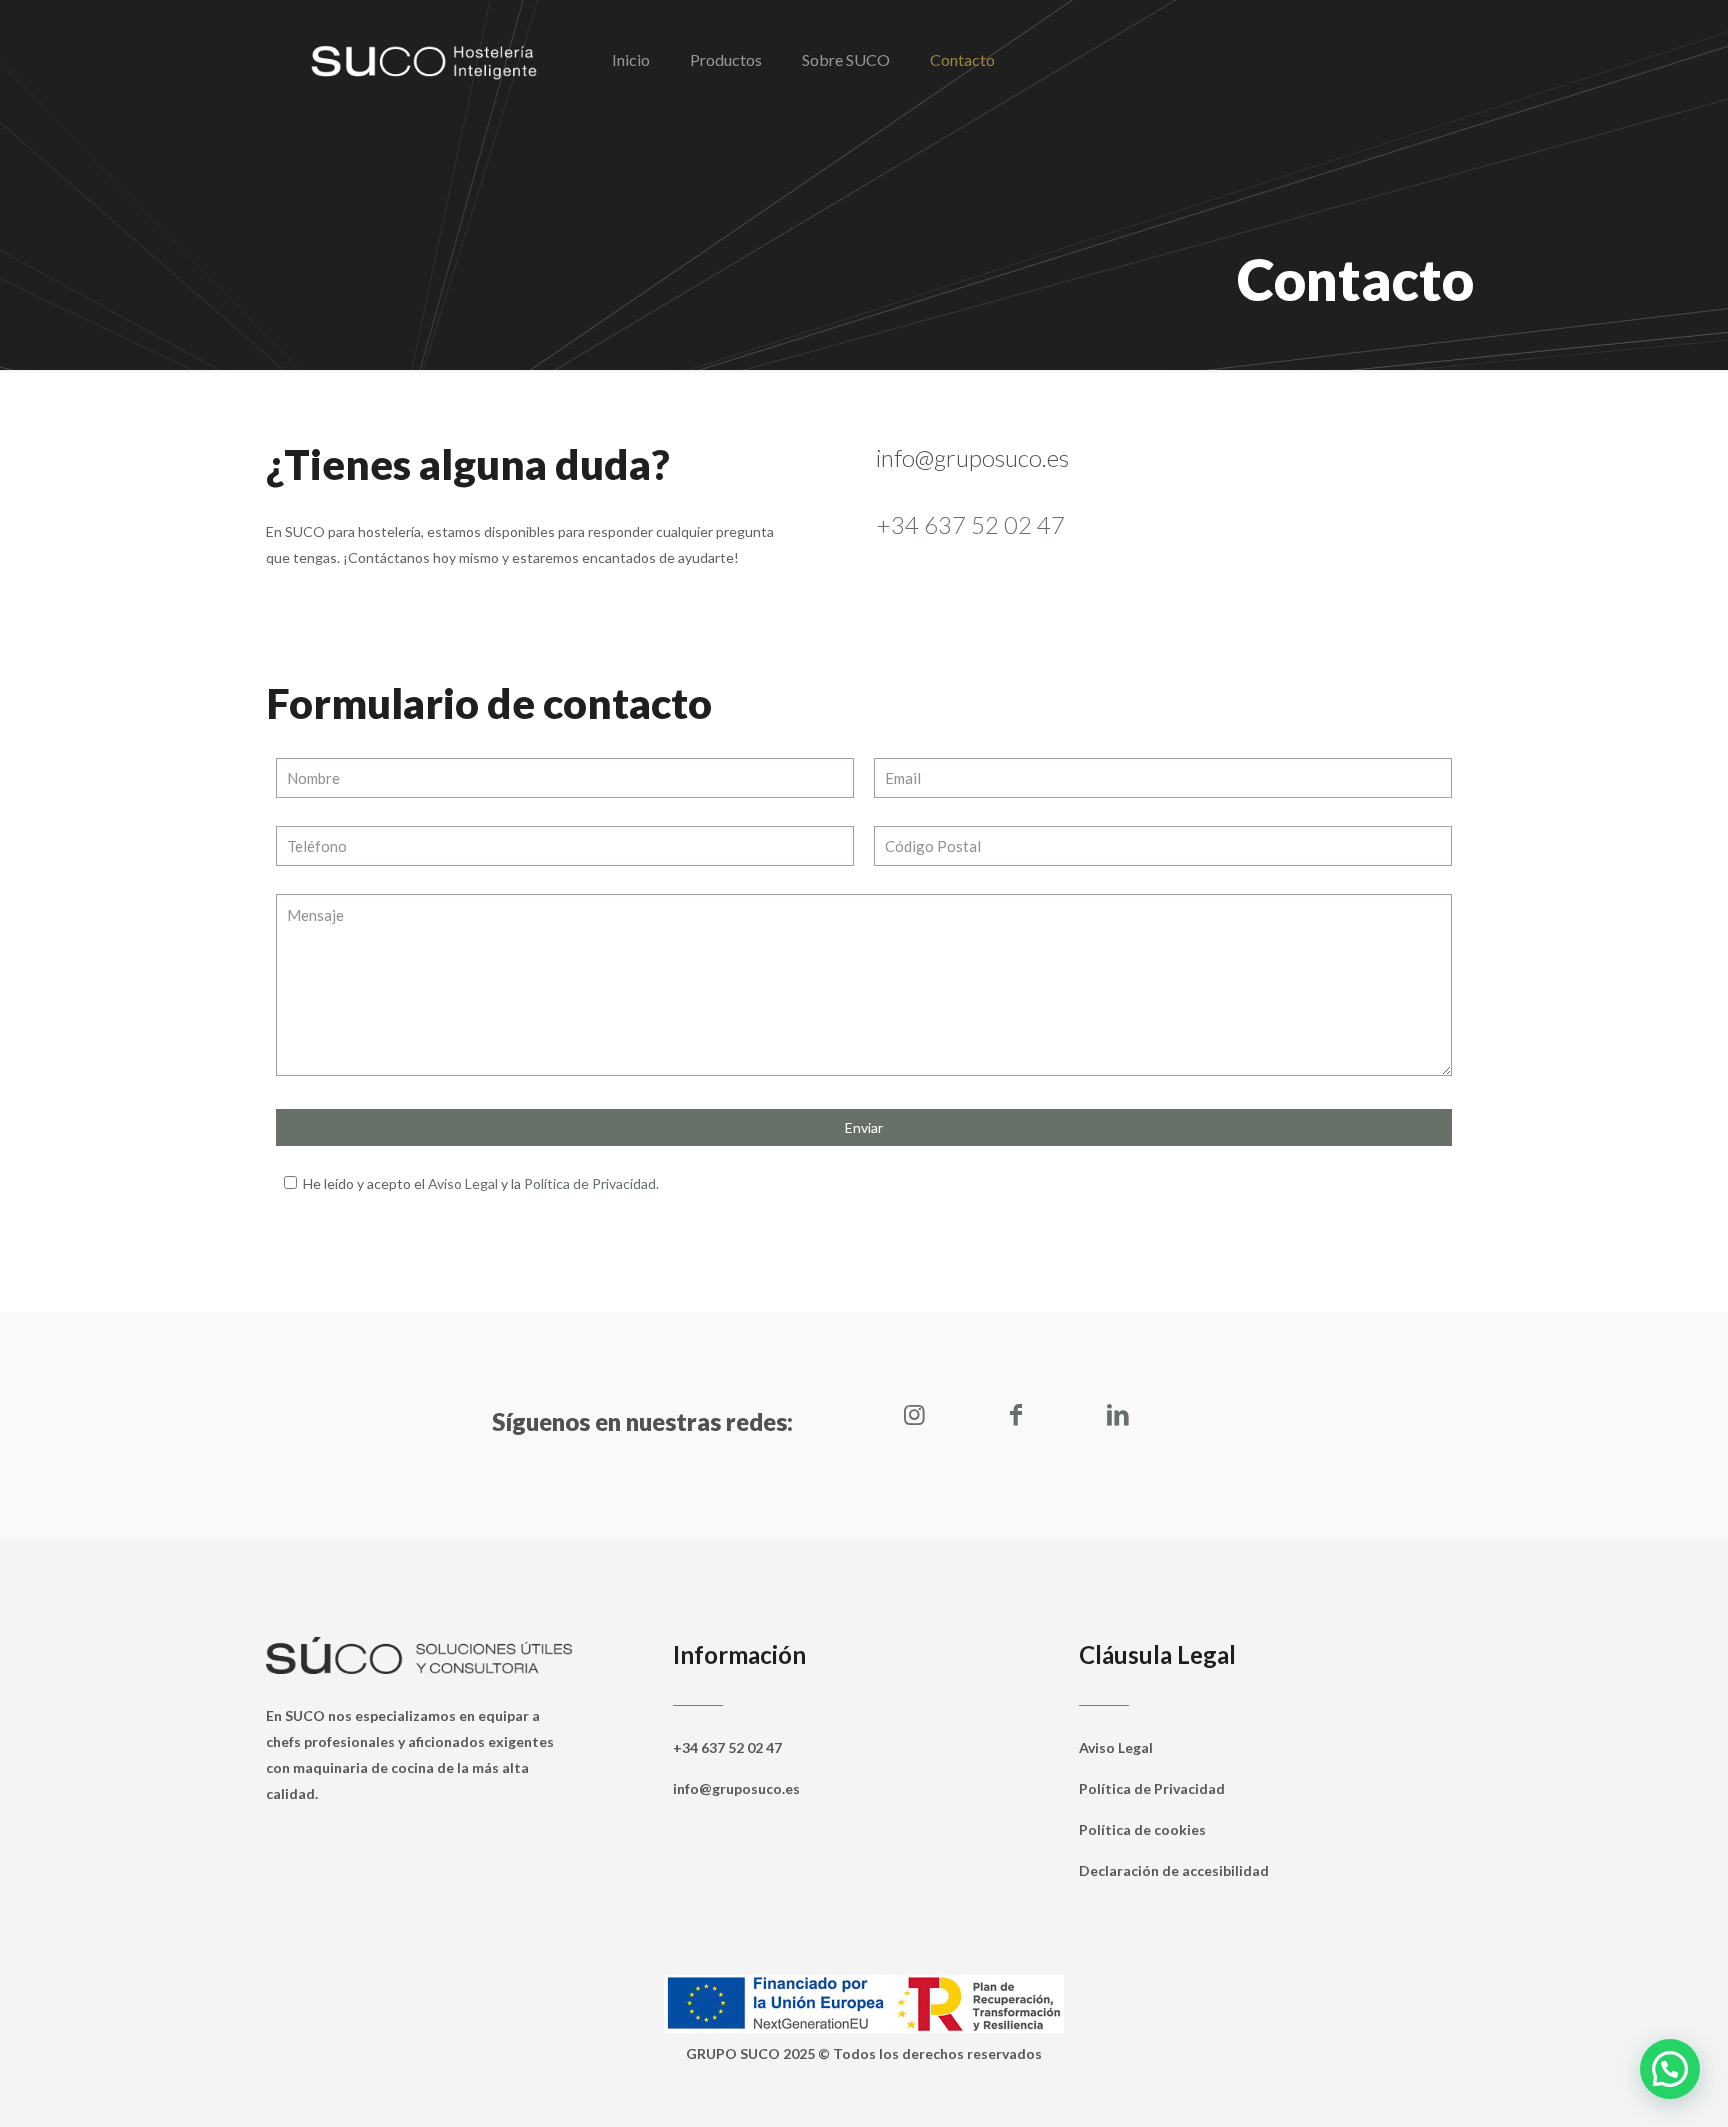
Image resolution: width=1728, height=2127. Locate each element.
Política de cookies (1142, 1829)
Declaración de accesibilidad (1174, 1870)
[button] (1670, 2069)
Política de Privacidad (590, 1183)
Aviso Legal (463, 1183)
